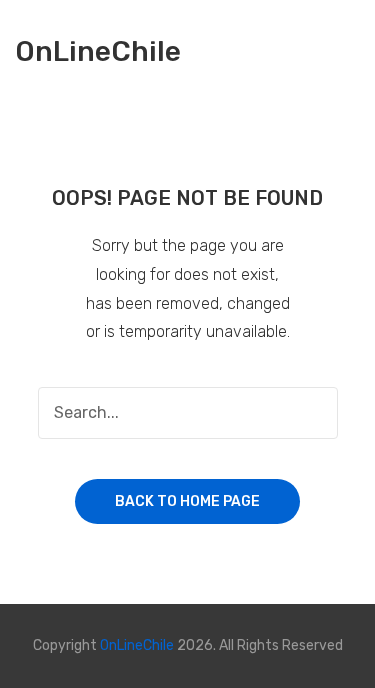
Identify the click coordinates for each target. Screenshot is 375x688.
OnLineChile (98, 52)
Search (312, 413)
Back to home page (187, 501)
